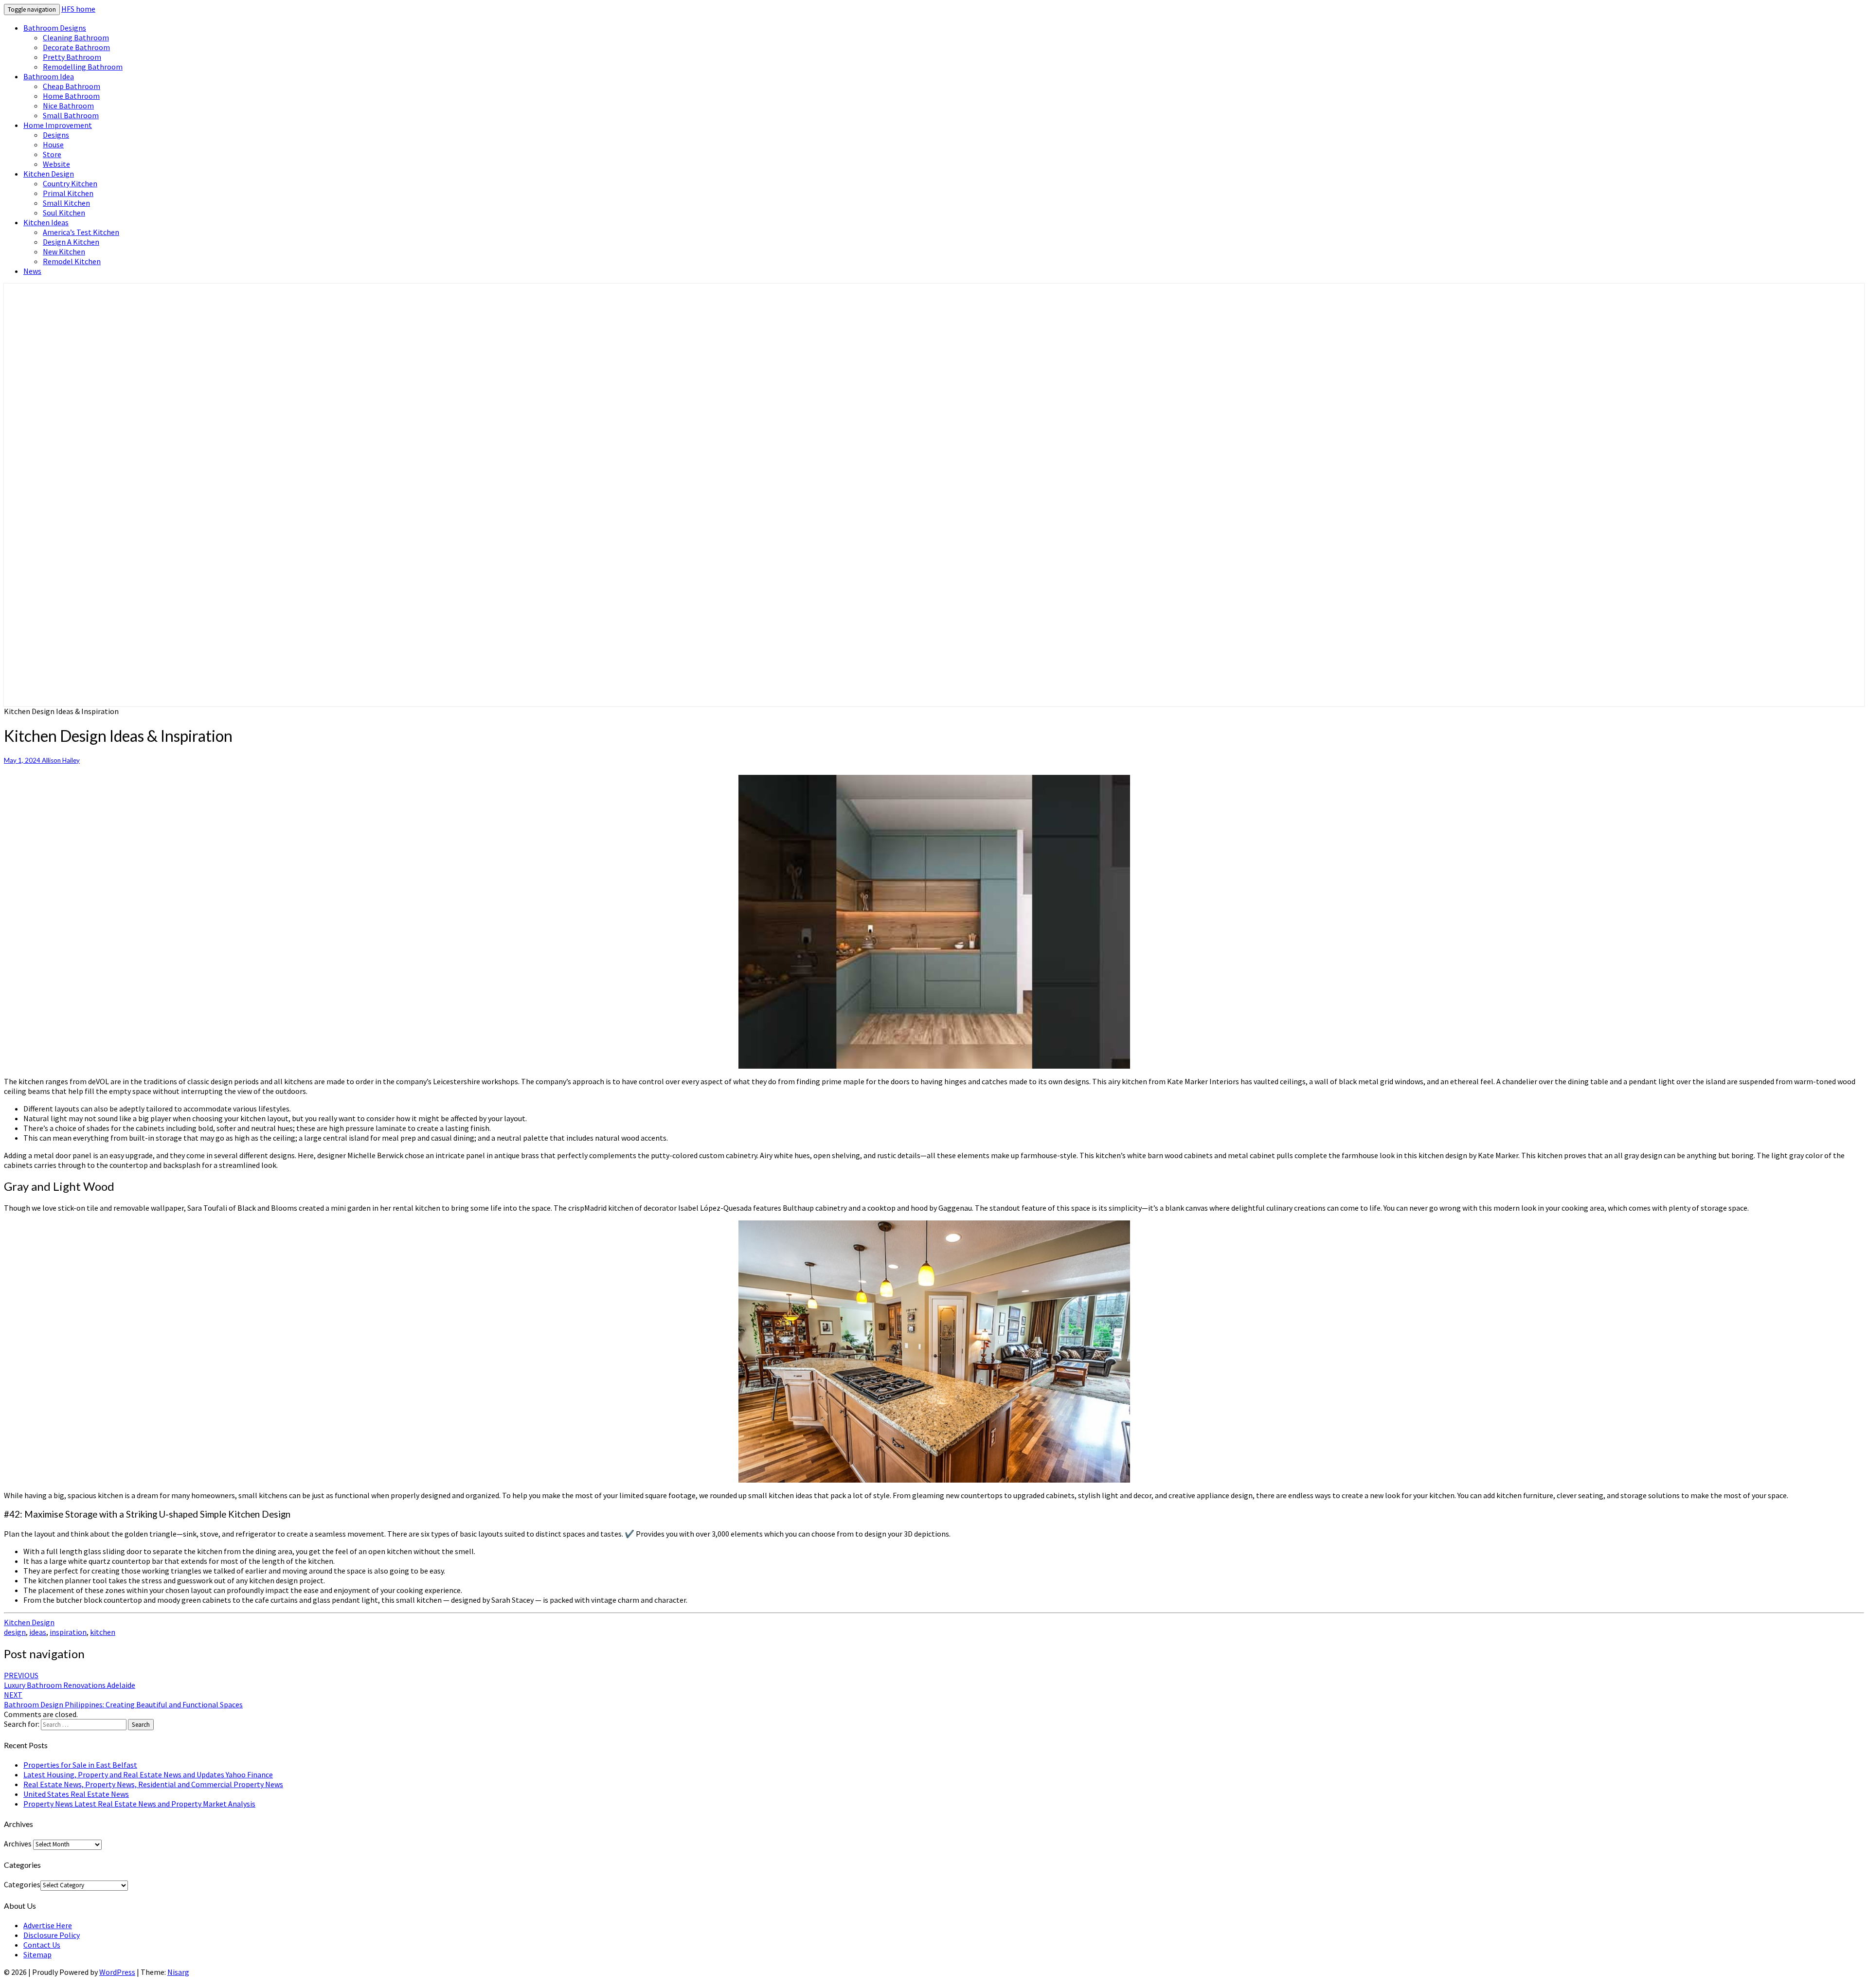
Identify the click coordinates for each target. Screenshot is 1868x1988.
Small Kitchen (66, 203)
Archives (18, 1844)
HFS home (78, 9)
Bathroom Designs (55, 28)
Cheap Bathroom (72, 86)
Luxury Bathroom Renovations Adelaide (70, 1680)
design (15, 1632)
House (53, 144)
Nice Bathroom (68, 106)
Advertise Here (48, 1925)
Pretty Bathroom (72, 57)
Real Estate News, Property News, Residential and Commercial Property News (153, 1784)
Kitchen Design (49, 174)
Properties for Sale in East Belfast (80, 1765)
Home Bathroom (71, 96)
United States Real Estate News (76, 1794)
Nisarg (178, 1972)
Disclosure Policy (52, 1935)
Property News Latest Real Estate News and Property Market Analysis (139, 1804)
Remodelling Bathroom (83, 67)
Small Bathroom (71, 115)
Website (56, 164)
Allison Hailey (61, 760)
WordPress (117, 1972)
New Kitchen (64, 251)
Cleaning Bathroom (76, 37)
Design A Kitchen (71, 242)
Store (52, 154)
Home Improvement (58, 125)
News (32, 271)
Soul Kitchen (64, 213)
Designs (56, 135)
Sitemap (37, 1954)
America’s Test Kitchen (81, 232)
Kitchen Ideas (46, 222)
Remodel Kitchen (72, 261)
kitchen (103, 1632)
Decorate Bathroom (76, 47)
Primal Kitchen (68, 193)
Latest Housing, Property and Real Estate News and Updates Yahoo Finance (148, 1774)
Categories (22, 1884)
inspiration (68, 1632)
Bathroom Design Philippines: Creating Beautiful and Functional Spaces (123, 1700)
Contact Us (42, 1945)
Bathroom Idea (49, 76)
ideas (38, 1632)
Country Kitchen (70, 183)
